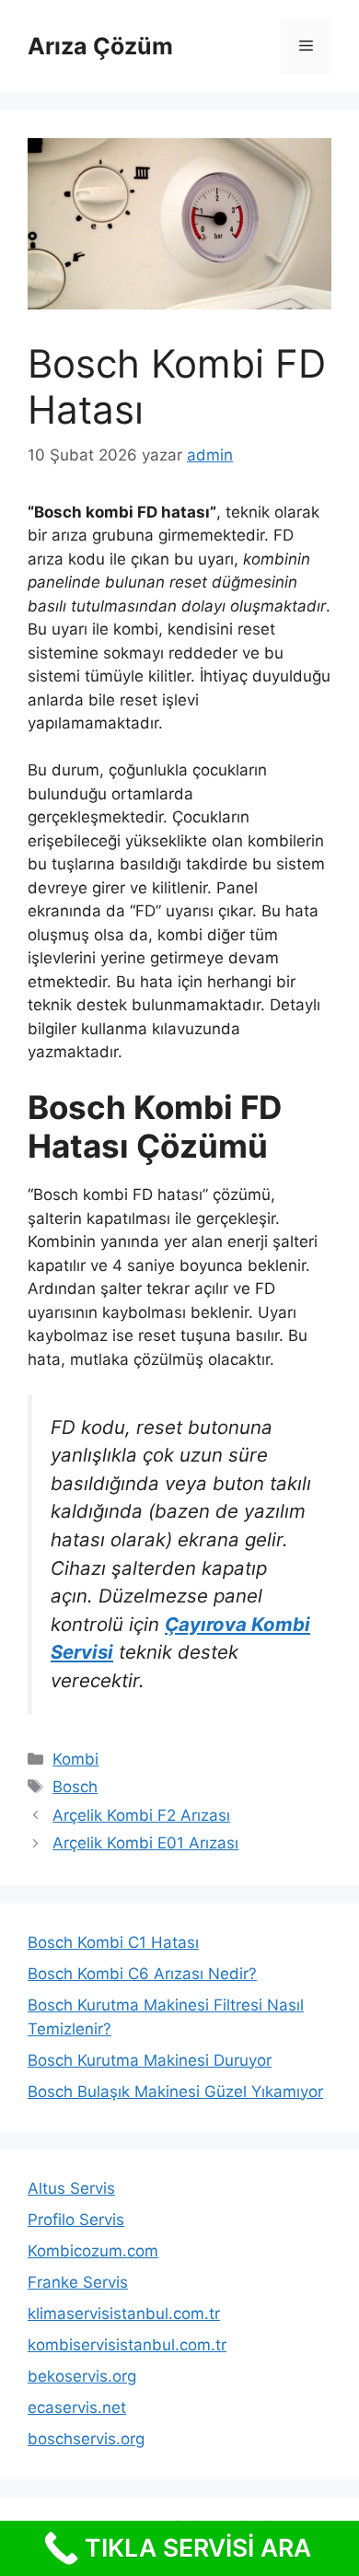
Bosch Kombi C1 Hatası (113, 1942)
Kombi (75, 1759)
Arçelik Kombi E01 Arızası (145, 1843)
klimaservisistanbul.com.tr (124, 2314)
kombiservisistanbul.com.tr (127, 2345)
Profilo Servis (76, 2220)
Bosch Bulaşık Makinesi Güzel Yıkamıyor (175, 2092)
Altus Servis (71, 2188)
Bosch (75, 1787)
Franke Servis (78, 2282)
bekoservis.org (82, 2376)
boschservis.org (86, 2439)
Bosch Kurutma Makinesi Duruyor (150, 2060)
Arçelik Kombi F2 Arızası (141, 1815)
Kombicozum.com (93, 2251)
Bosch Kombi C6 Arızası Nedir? (142, 1974)
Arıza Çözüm (100, 46)
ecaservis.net (77, 2407)
